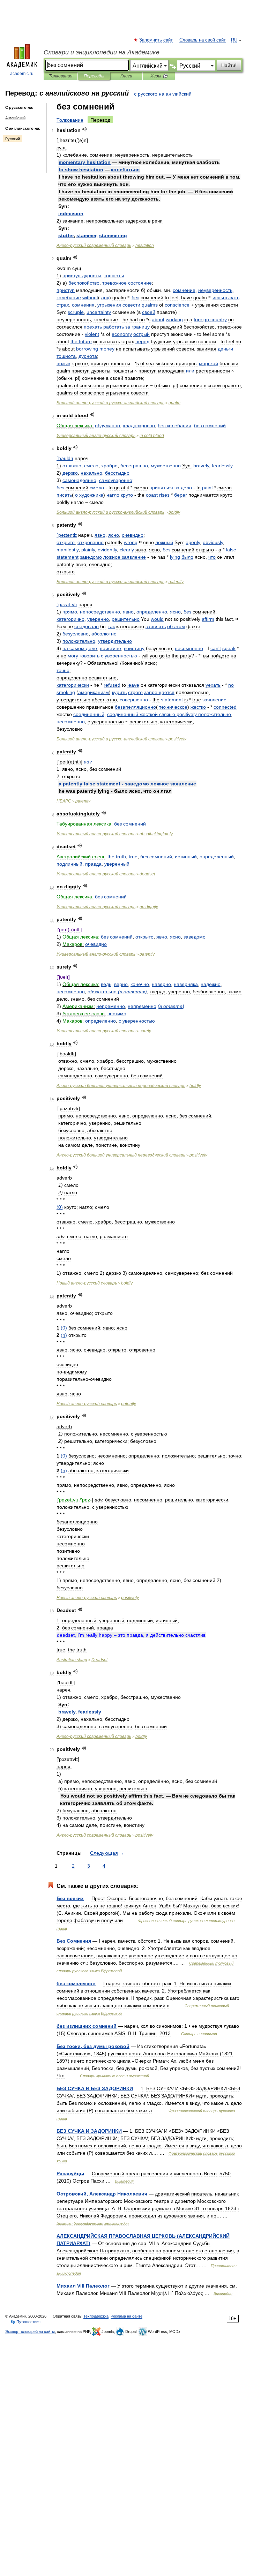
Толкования (61, 76)
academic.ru (22, 74)
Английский (15, 118)
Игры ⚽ (159, 76)
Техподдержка (96, 2316)
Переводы (94, 76)
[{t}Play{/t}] (85, 129)
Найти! (229, 65)
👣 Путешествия (25, 2322)
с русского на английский (163, 94)
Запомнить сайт (156, 40)
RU (234, 40)
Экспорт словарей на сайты (30, 2332)
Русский (13, 139)
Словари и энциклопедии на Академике (102, 52)
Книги (126, 76)
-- (110, 403)
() (132, 992)
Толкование (70, 120)
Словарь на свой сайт (203, 40)
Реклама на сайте (126, 2316)
